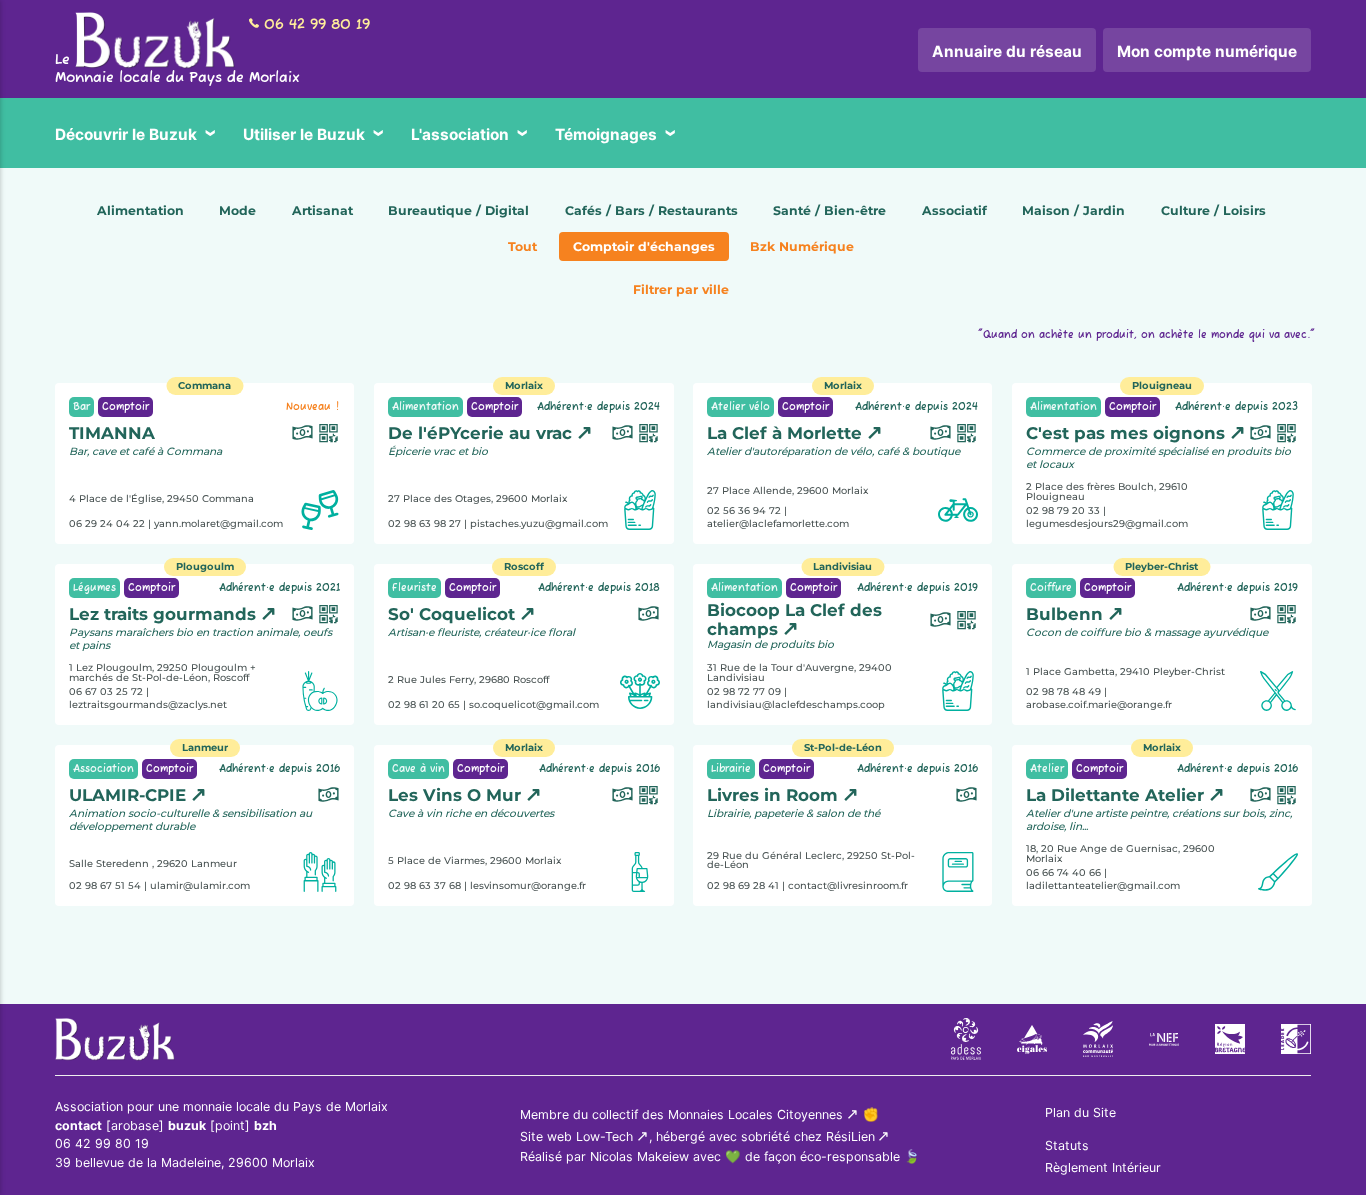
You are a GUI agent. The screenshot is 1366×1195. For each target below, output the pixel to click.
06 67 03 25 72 (106, 690)
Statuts (1067, 1145)
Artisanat (322, 210)
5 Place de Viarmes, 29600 (474, 860)
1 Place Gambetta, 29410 (1125, 671)
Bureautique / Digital (458, 210)
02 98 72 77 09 (744, 690)
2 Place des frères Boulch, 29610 (1107, 491)
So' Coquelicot (451, 614)
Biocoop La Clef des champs (794, 619)
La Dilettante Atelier (1115, 795)
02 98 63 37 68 (424, 884)
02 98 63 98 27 (424, 522)
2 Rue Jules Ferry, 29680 (468, 679)
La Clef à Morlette (784, 433)
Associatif (954, 210)
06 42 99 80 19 (317, 25)
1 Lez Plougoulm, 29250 (158, 667)
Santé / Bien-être (829, 210)
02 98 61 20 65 (424, 703)
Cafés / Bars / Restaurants (651, 210)
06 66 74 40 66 (1063, 871)
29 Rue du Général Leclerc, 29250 (811, 859)
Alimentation (140, 210)
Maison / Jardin (1073, 210)
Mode (237, 210)
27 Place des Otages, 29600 (477, 498)
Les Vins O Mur (454, 795)
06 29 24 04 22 (107, 522)
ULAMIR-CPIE (127, 795)
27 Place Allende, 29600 (787, 490)
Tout (522, 246)
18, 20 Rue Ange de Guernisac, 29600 (1120, 853)
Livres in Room (772, 795)
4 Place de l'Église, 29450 (161, 498)
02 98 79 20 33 (1063, 510)
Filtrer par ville (681, 289)
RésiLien (850, 1136)
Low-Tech (604, 1136)
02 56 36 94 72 (744, 510)
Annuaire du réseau (1007, 51)
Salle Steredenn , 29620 (153, 863)
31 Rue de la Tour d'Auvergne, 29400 (799, 672)
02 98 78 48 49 (1063, 690)
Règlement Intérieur (1103, 1167)
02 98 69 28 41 (743, 884)
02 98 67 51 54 (105, 884)
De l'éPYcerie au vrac (480, 433)
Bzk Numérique (802, 246)
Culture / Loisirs (1213, 210)
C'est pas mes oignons (1125, 433)
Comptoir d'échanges (644, 246)
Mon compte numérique (1207, 51)
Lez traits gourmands (162, 614)
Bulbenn (1064, 614)
